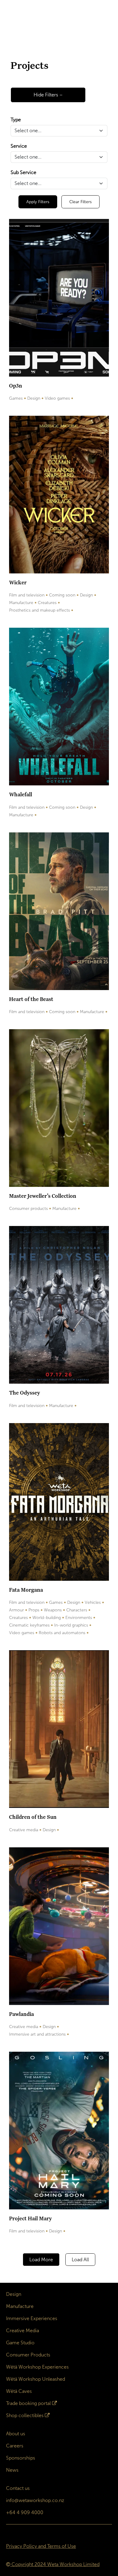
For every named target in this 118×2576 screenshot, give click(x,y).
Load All (80, 2260)
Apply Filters (38, 202)
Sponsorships (21, 2458)
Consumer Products (28, 2355)
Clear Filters (80, 202)
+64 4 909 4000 (25, 2512)
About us (16, 2434)
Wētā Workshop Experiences (37, 2367)
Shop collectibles (25, 2415)
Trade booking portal (28, 2403)
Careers (15, 2446)
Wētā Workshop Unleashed (36, 2379)
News (12, 2470)
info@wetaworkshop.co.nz (35, 2500)
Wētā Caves (19, 2391)
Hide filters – (48, 95)
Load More (41, 2260)
